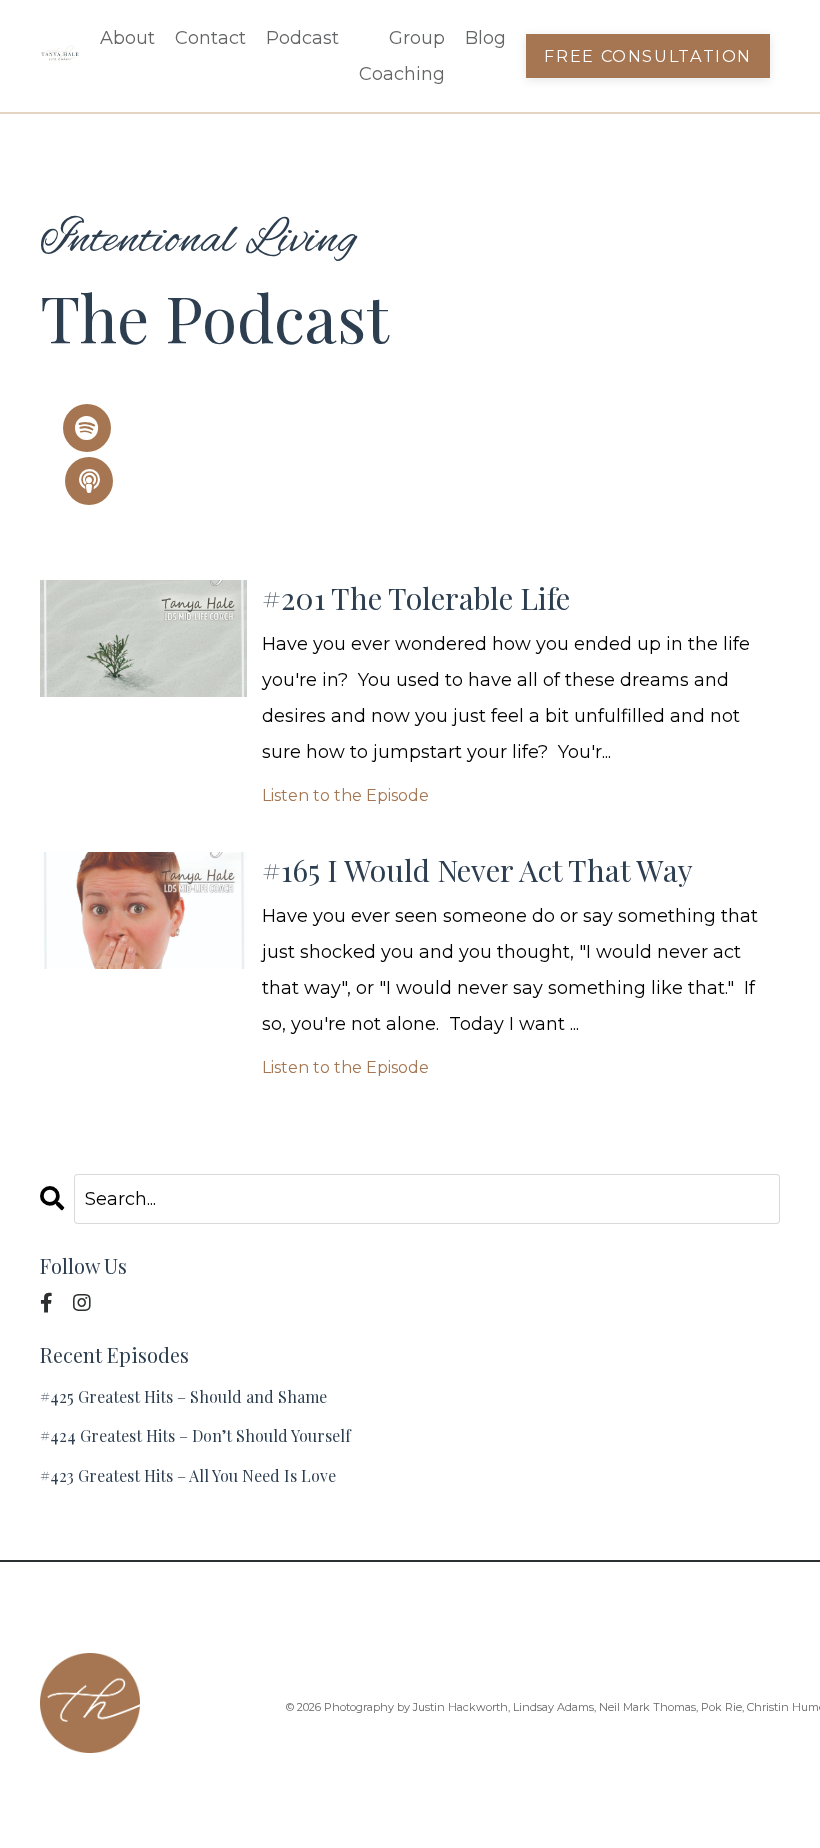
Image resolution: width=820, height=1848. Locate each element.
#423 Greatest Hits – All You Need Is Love (188, 1475)
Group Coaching (402, 56)
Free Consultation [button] (648, 56)
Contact (210, 38)
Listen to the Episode (345, 795)
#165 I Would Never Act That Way (477, 870)
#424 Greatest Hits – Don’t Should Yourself (195, 1435)
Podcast (302, 38)
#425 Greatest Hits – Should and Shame (183, 1396)
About (127, 38)
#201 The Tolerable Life (416, 598)
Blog (485, 38)
